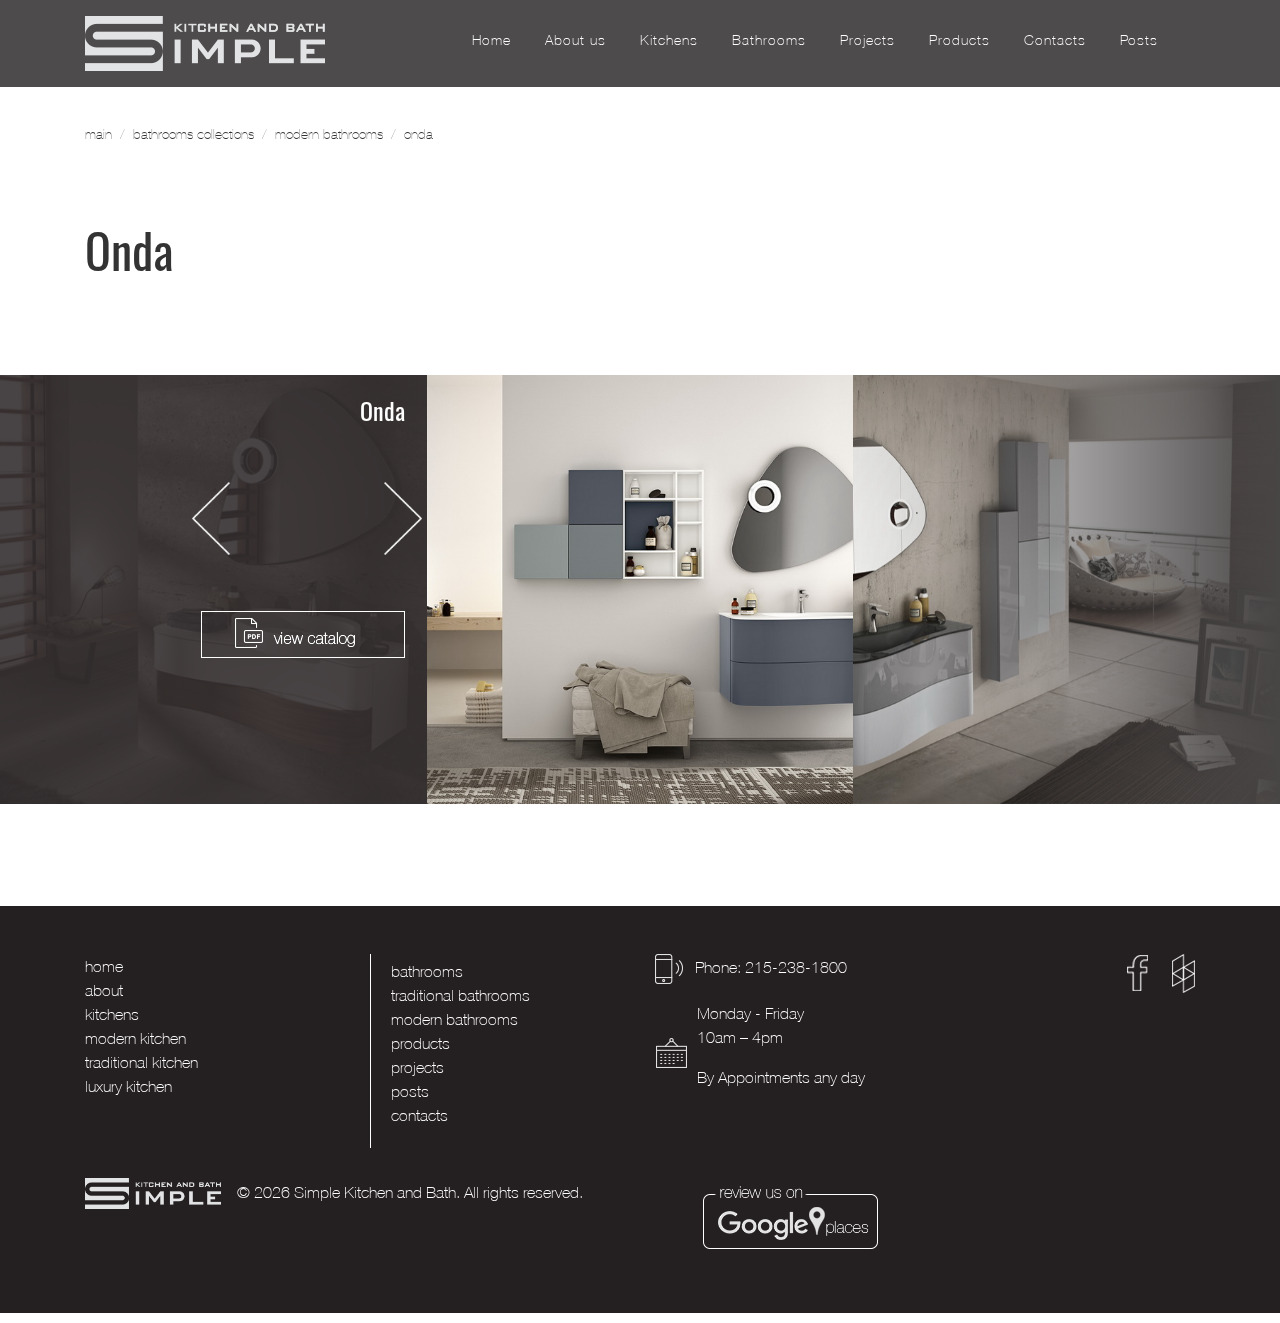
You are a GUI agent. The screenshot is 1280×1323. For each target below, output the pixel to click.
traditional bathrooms (460, 995)
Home (491, 39)
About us (575, 39)
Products (959, 39)
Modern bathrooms (329, 134)
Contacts (1055, 39)
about (104, 990)
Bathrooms (769, 39)
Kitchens (669, 39)
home (104, 966)
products (420, 1043)
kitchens (112, 1014)
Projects (867, 39)
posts (410, 1091)
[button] (211, 518)
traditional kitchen (141, 1062)
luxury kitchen (128, 1086)
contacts (419, 1115)
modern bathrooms (454, 1019)
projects (417, 1067)
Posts (1139, 39)
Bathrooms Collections (193, 134)
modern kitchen (135, 1038)
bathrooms (427, 971)
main (98, 134)
